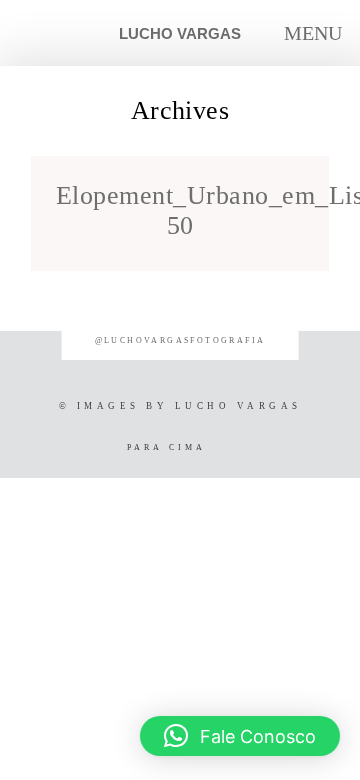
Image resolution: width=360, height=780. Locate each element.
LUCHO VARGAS (180, 33)
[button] (240, 736)
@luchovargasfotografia (180, 340)
